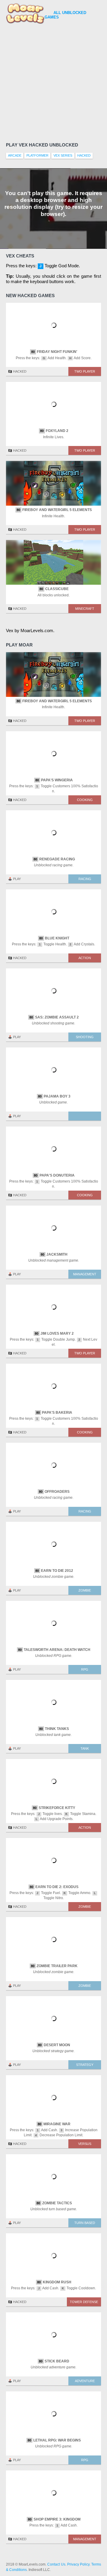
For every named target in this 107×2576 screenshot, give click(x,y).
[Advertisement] (53, 82)
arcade (15, 155)
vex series (63, 155)
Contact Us (56, 2564)
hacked (84, 155)
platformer (37, 155)
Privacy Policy (78, 2564)
